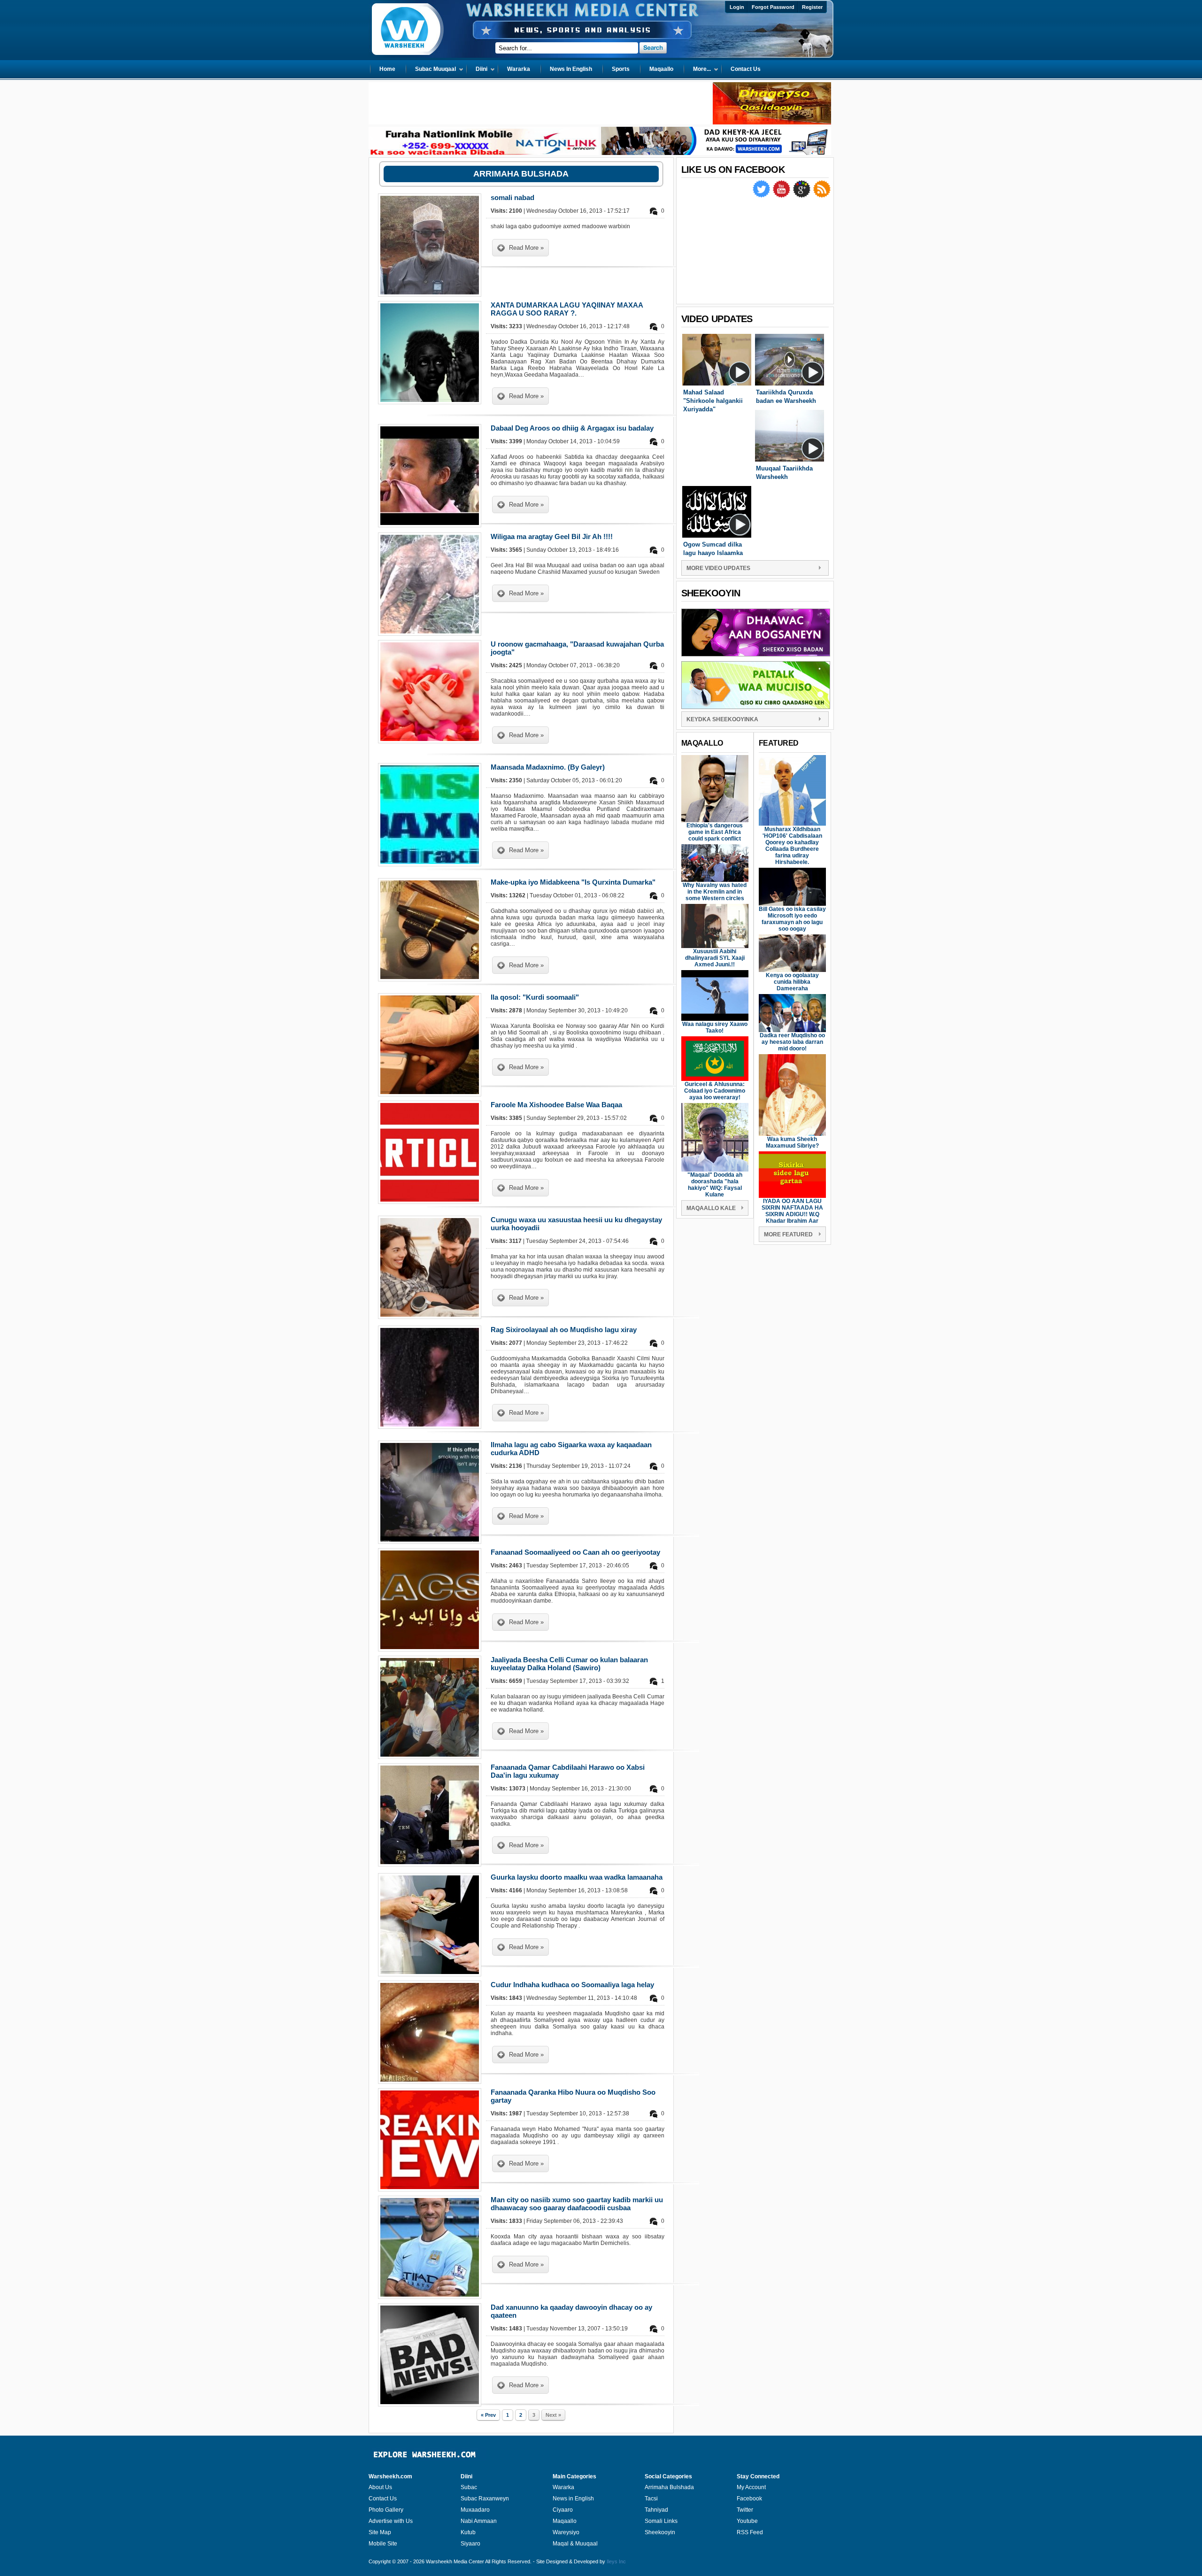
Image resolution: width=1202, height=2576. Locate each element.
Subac (469, 2487)
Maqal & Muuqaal (575, 2544)
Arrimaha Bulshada (669, 2487)
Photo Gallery (386, 2510)
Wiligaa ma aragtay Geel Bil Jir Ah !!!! (552, 536)
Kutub (468, 2532)
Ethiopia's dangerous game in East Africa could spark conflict (715, 832)
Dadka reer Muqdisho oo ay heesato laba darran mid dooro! (792, 1042)
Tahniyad (656, 2510)
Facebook (749, 2499)
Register (812, 7)
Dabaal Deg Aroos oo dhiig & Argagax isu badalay (572, 428)
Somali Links (661, 2521)
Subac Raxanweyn (485, 2499)
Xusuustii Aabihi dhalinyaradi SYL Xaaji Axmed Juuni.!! (715, 958)
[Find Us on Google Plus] (802, 196)
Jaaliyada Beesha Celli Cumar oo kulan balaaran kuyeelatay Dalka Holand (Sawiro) (569, 1664)
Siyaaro (470, 2544)
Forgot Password (773, 7)
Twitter (745, 2510)
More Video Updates (718, 568)
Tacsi (651, 2499)
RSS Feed (750, 2532)
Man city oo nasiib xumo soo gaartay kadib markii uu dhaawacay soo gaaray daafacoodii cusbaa (577, 2204)
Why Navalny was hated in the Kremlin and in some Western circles (715, 892)
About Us (380, 2487)
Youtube (747, 2521)
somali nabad (512, 197)
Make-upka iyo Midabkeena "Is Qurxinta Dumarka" (573, 882)
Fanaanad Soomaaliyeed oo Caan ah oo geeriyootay (575, 1552)
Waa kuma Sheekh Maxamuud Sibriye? (792, 1142)
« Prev (488, 2415)
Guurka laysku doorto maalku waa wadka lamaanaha (577, 1877)
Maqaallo (565, 2521)
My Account (751, 2487)
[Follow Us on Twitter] (762, 196)
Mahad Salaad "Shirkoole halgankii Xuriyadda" (713, 401)
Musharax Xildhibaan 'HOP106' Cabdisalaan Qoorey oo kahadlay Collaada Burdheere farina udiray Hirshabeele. (792, 846)
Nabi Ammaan (479, 2521)
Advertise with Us (391, 2521)
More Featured (788, 1234)
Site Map (380, 2532)
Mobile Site (383, 2544)
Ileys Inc (616, 2561)
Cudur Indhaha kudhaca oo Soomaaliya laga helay (572, 1985)
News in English (573, 2499)
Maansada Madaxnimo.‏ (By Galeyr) (548, 767)
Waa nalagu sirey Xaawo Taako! (715, 1027)
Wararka (563, 2487)
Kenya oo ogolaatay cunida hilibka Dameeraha (792, 982)
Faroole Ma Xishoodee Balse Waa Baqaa (556, 1105)
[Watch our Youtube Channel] (782, 196)
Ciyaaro (563, 2510)
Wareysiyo (566, 2532)
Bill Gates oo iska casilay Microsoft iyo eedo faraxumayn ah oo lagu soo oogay (792, 919)
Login (737, 7)
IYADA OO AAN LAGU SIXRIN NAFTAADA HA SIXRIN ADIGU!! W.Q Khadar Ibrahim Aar (792, 1211)
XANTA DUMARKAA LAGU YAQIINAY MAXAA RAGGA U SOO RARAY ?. (567, 309)
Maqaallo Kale (711, 1208)
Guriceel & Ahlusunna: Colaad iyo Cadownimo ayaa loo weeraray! (715, 1091)
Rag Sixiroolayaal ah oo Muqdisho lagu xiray (564, 1330)
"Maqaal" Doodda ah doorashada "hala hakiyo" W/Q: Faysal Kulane (715, 1185)
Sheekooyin (660, 2532)
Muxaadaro (475, 2510)
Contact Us (383, 2499)
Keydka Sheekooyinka (722, 719)
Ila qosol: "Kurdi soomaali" (535, 997)
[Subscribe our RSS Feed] (822, 196)
